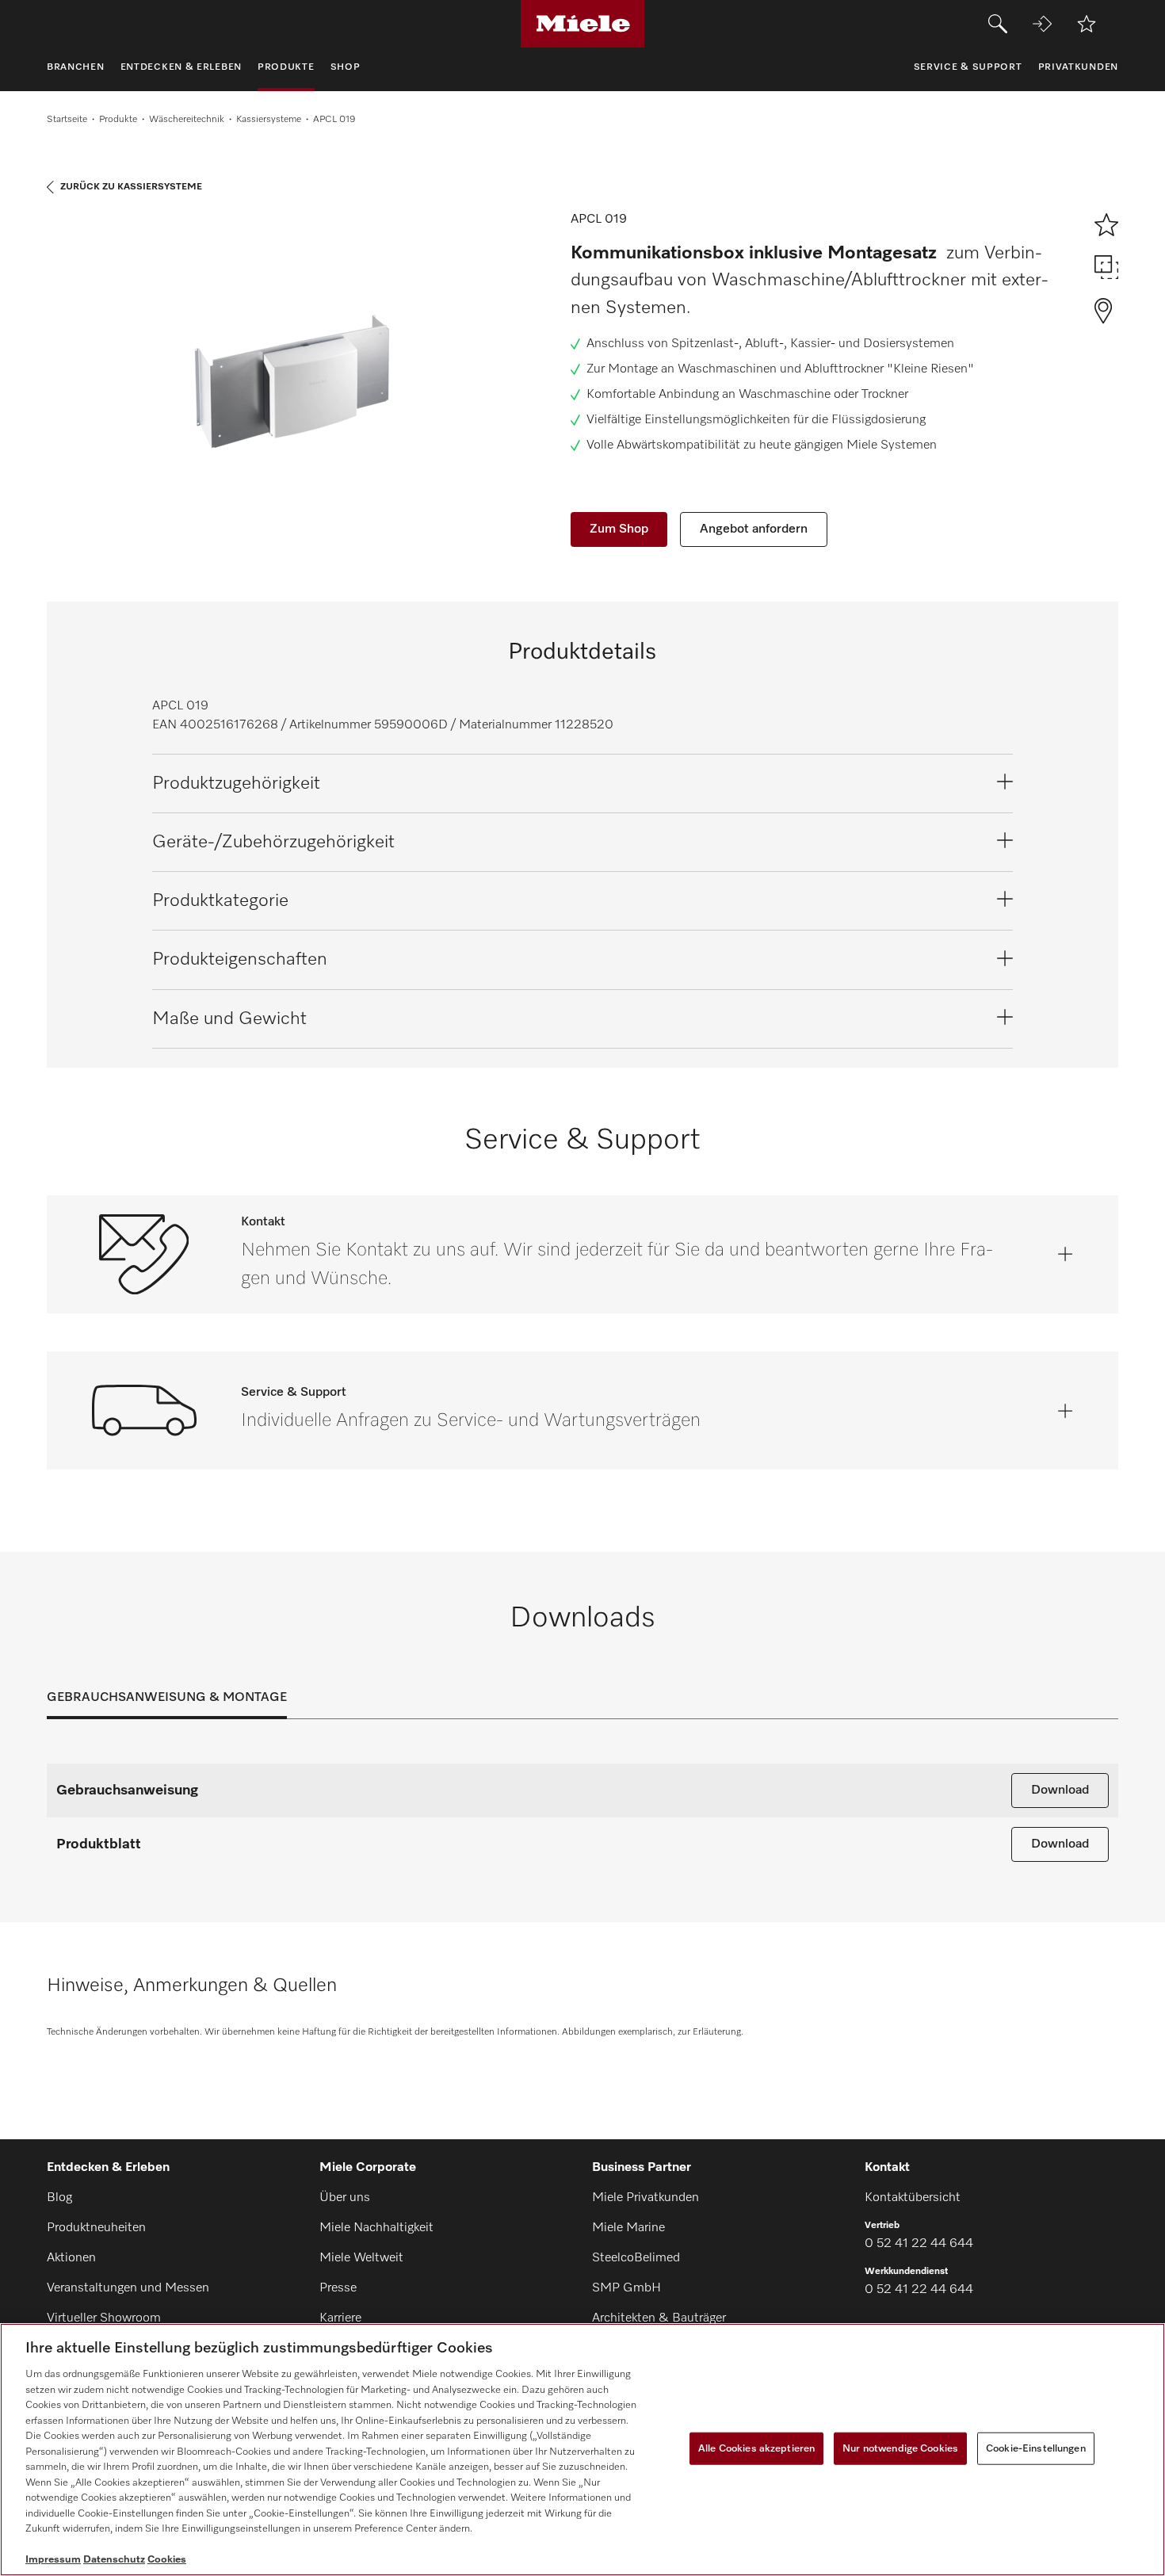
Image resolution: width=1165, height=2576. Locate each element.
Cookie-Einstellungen (1036, 2448)
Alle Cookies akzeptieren (756, 2448)
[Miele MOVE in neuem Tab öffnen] (1042, 24)
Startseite (67, 120)
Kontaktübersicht (913, 2198)
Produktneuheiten (96, 2228)
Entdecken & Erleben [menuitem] (181, 67)
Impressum (53, 2560)
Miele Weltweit (361, 2258)
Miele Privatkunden (646, 2198)
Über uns (345, 2198)
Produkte (118, 120)
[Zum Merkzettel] (1087, 24)
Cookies (167, 2560)
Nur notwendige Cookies (900, 2448)
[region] (582, 2450)
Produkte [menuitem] (286, 67)
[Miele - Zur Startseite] (583, 24)
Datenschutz (114, 2560)
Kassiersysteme (269, 120)
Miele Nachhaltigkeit (376, 2228)
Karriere (340, 2318)
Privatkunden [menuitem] (1078, 67)
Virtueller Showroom (104, 2318)
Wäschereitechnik (187, 120)
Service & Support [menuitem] (968, 67)
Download (1060, 1791)
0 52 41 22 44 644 (919, 2244)
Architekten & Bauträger (659, 2318)
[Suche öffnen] (998, 24)
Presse (338, 2288)
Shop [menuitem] (346, 67)
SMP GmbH (626, 2288)
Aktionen (71, 2258)
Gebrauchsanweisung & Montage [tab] (167, 1698)
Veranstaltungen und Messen (128, 2288)
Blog (59, 2198)
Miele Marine (628, 2228)
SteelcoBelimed (636, 2258)
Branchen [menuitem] (76, 67)
